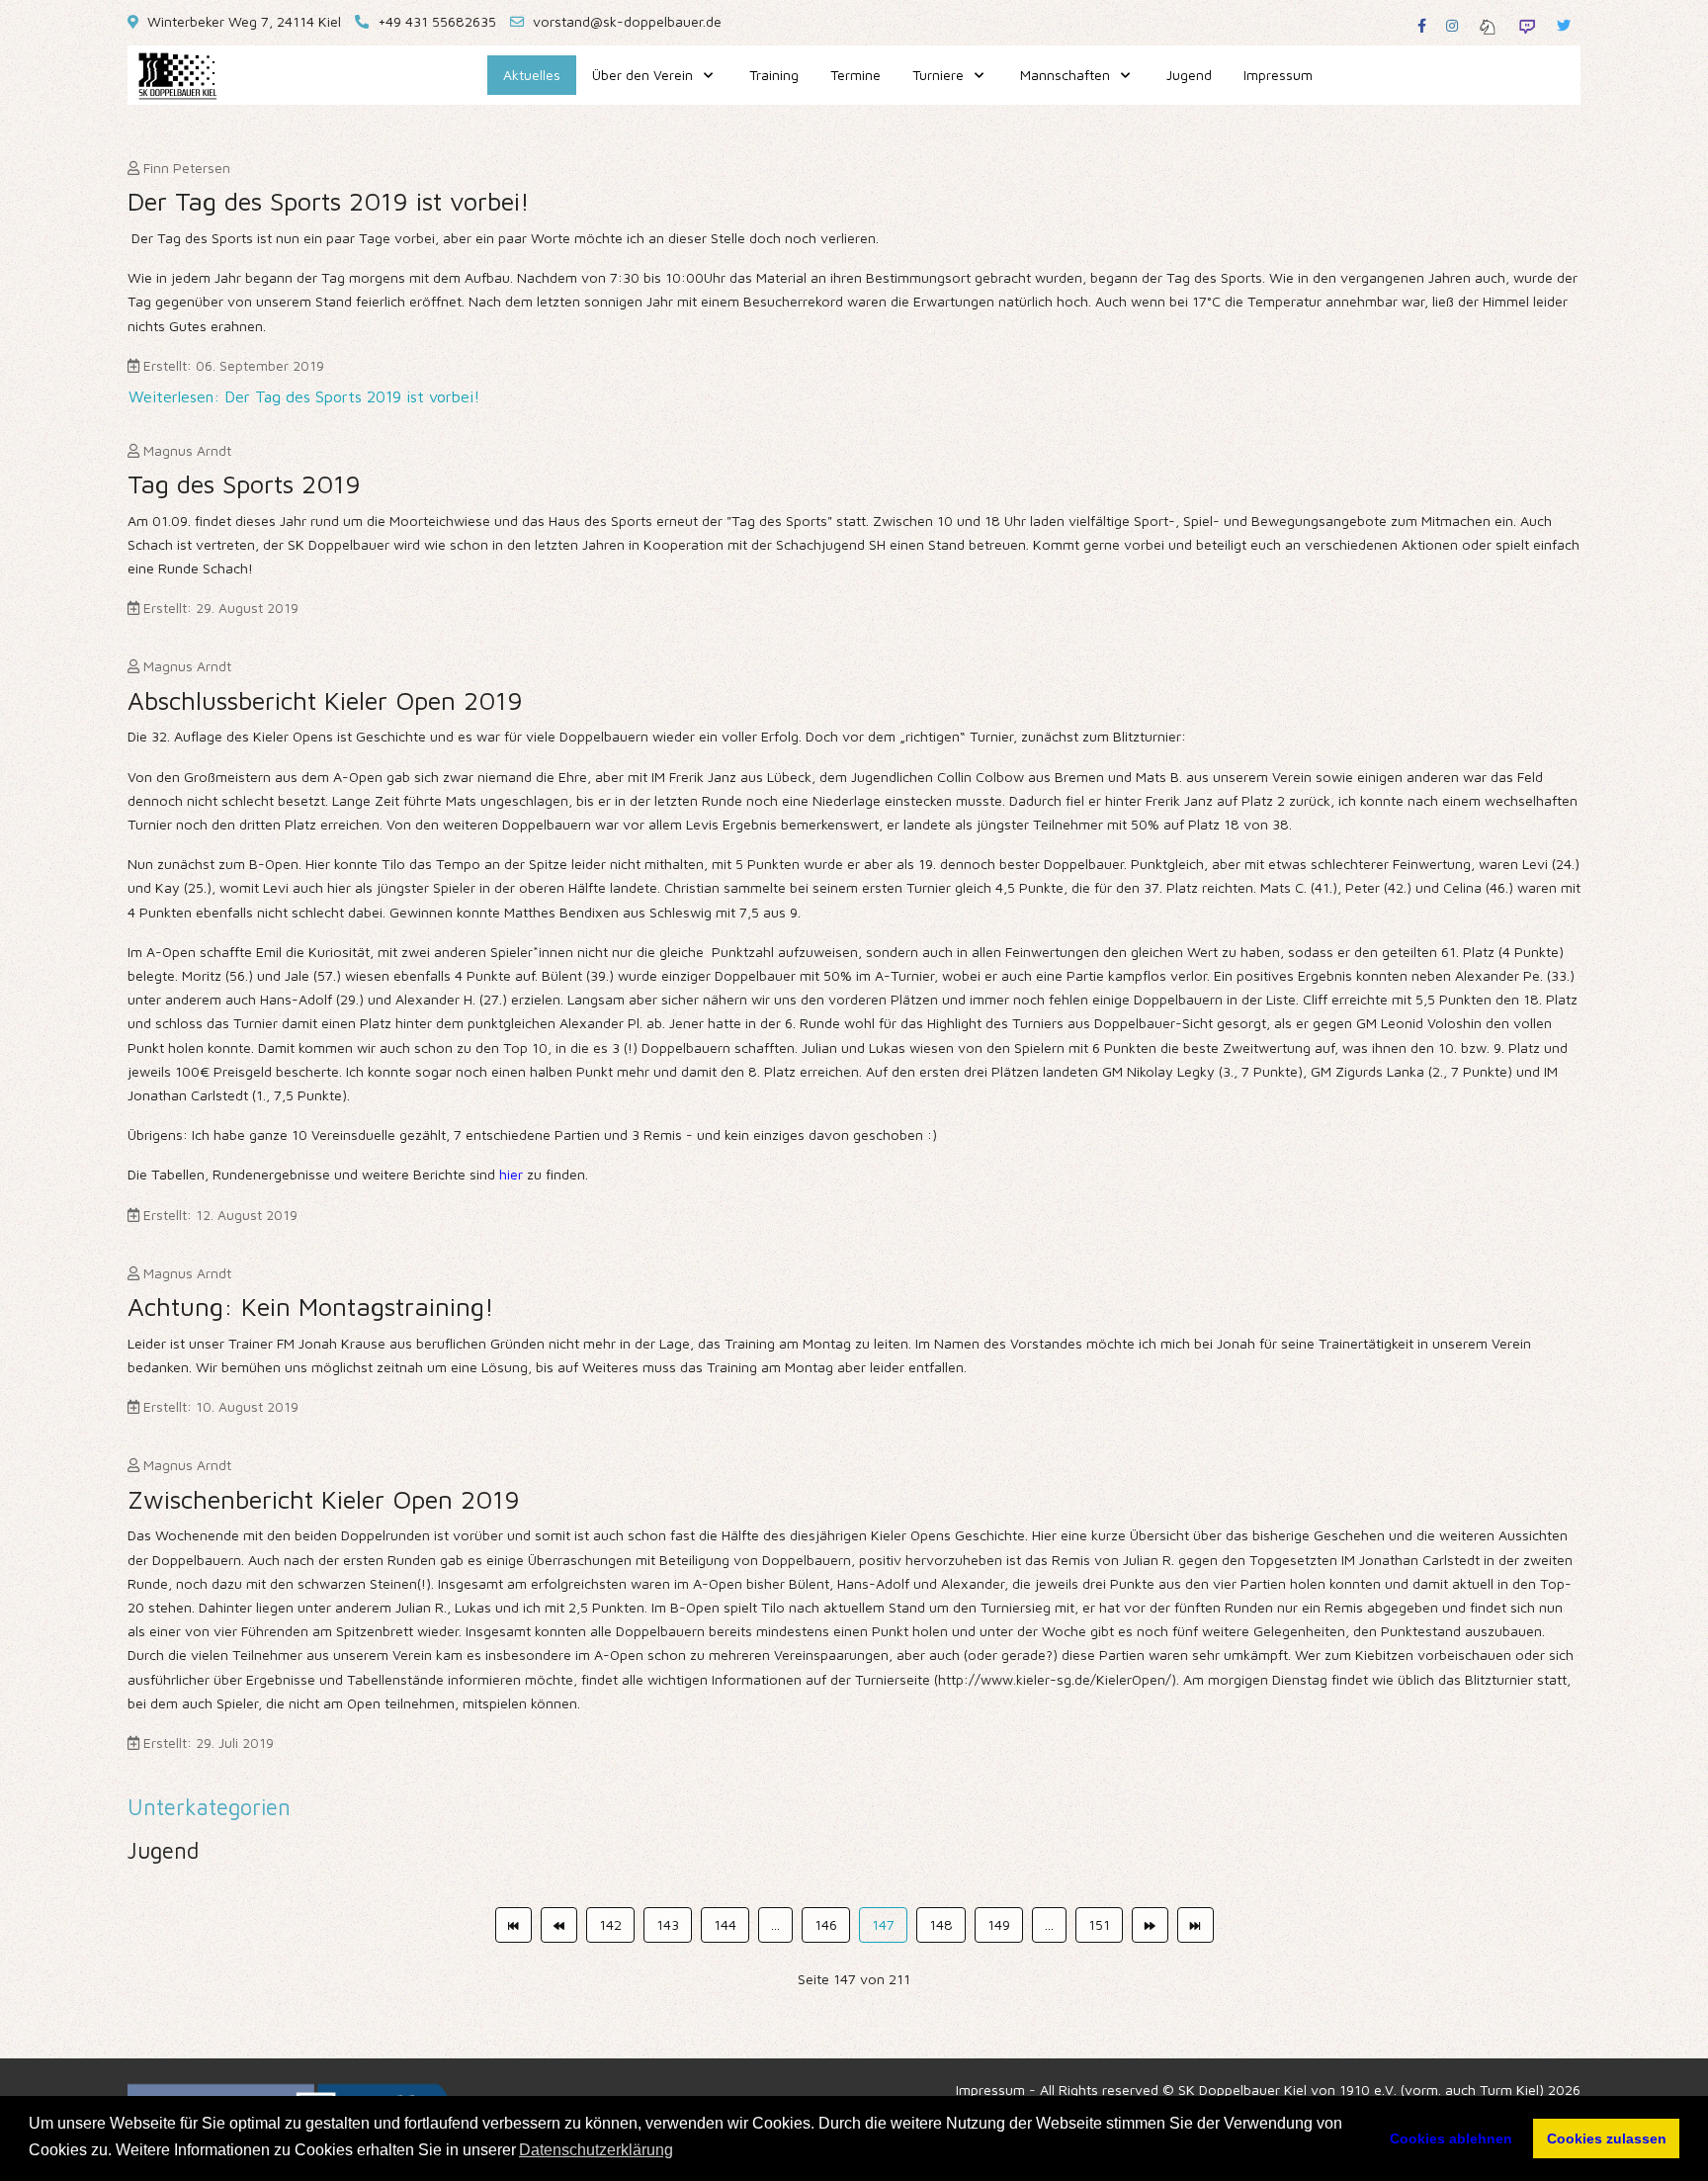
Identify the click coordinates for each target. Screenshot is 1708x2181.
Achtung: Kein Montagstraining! (311, 1306)
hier (513, 1174)
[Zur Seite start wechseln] (513, 1925)
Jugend (163, 1850)
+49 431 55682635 (437, 21)
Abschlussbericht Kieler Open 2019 (325, 700)
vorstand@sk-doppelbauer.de (627, 21)
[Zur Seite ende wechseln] (1196, 1925)
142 (610, 1924)
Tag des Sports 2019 (244, 483)
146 (826, 1924)
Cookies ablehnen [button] (1451, 2138)
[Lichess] (1488, 25)
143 (668, 1924)
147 (883, 1924)
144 (725, 1924)
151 (1099, 1924)
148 (941, 1924)
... (775, 1924)
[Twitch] (1527, 25)
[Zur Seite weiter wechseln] (1150, 1925)
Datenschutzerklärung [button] (596, 2150)
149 (999, 1924)
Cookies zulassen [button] (1607, 2138)
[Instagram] (1452, 25)
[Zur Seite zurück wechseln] (559, 1925)
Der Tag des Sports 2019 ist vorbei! (329, 201)
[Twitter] (1564, 25)
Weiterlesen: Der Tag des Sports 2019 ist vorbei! (304, 396)
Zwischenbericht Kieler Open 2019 (324, 1499)
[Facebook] (1422, 25)
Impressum (990, 2090)
